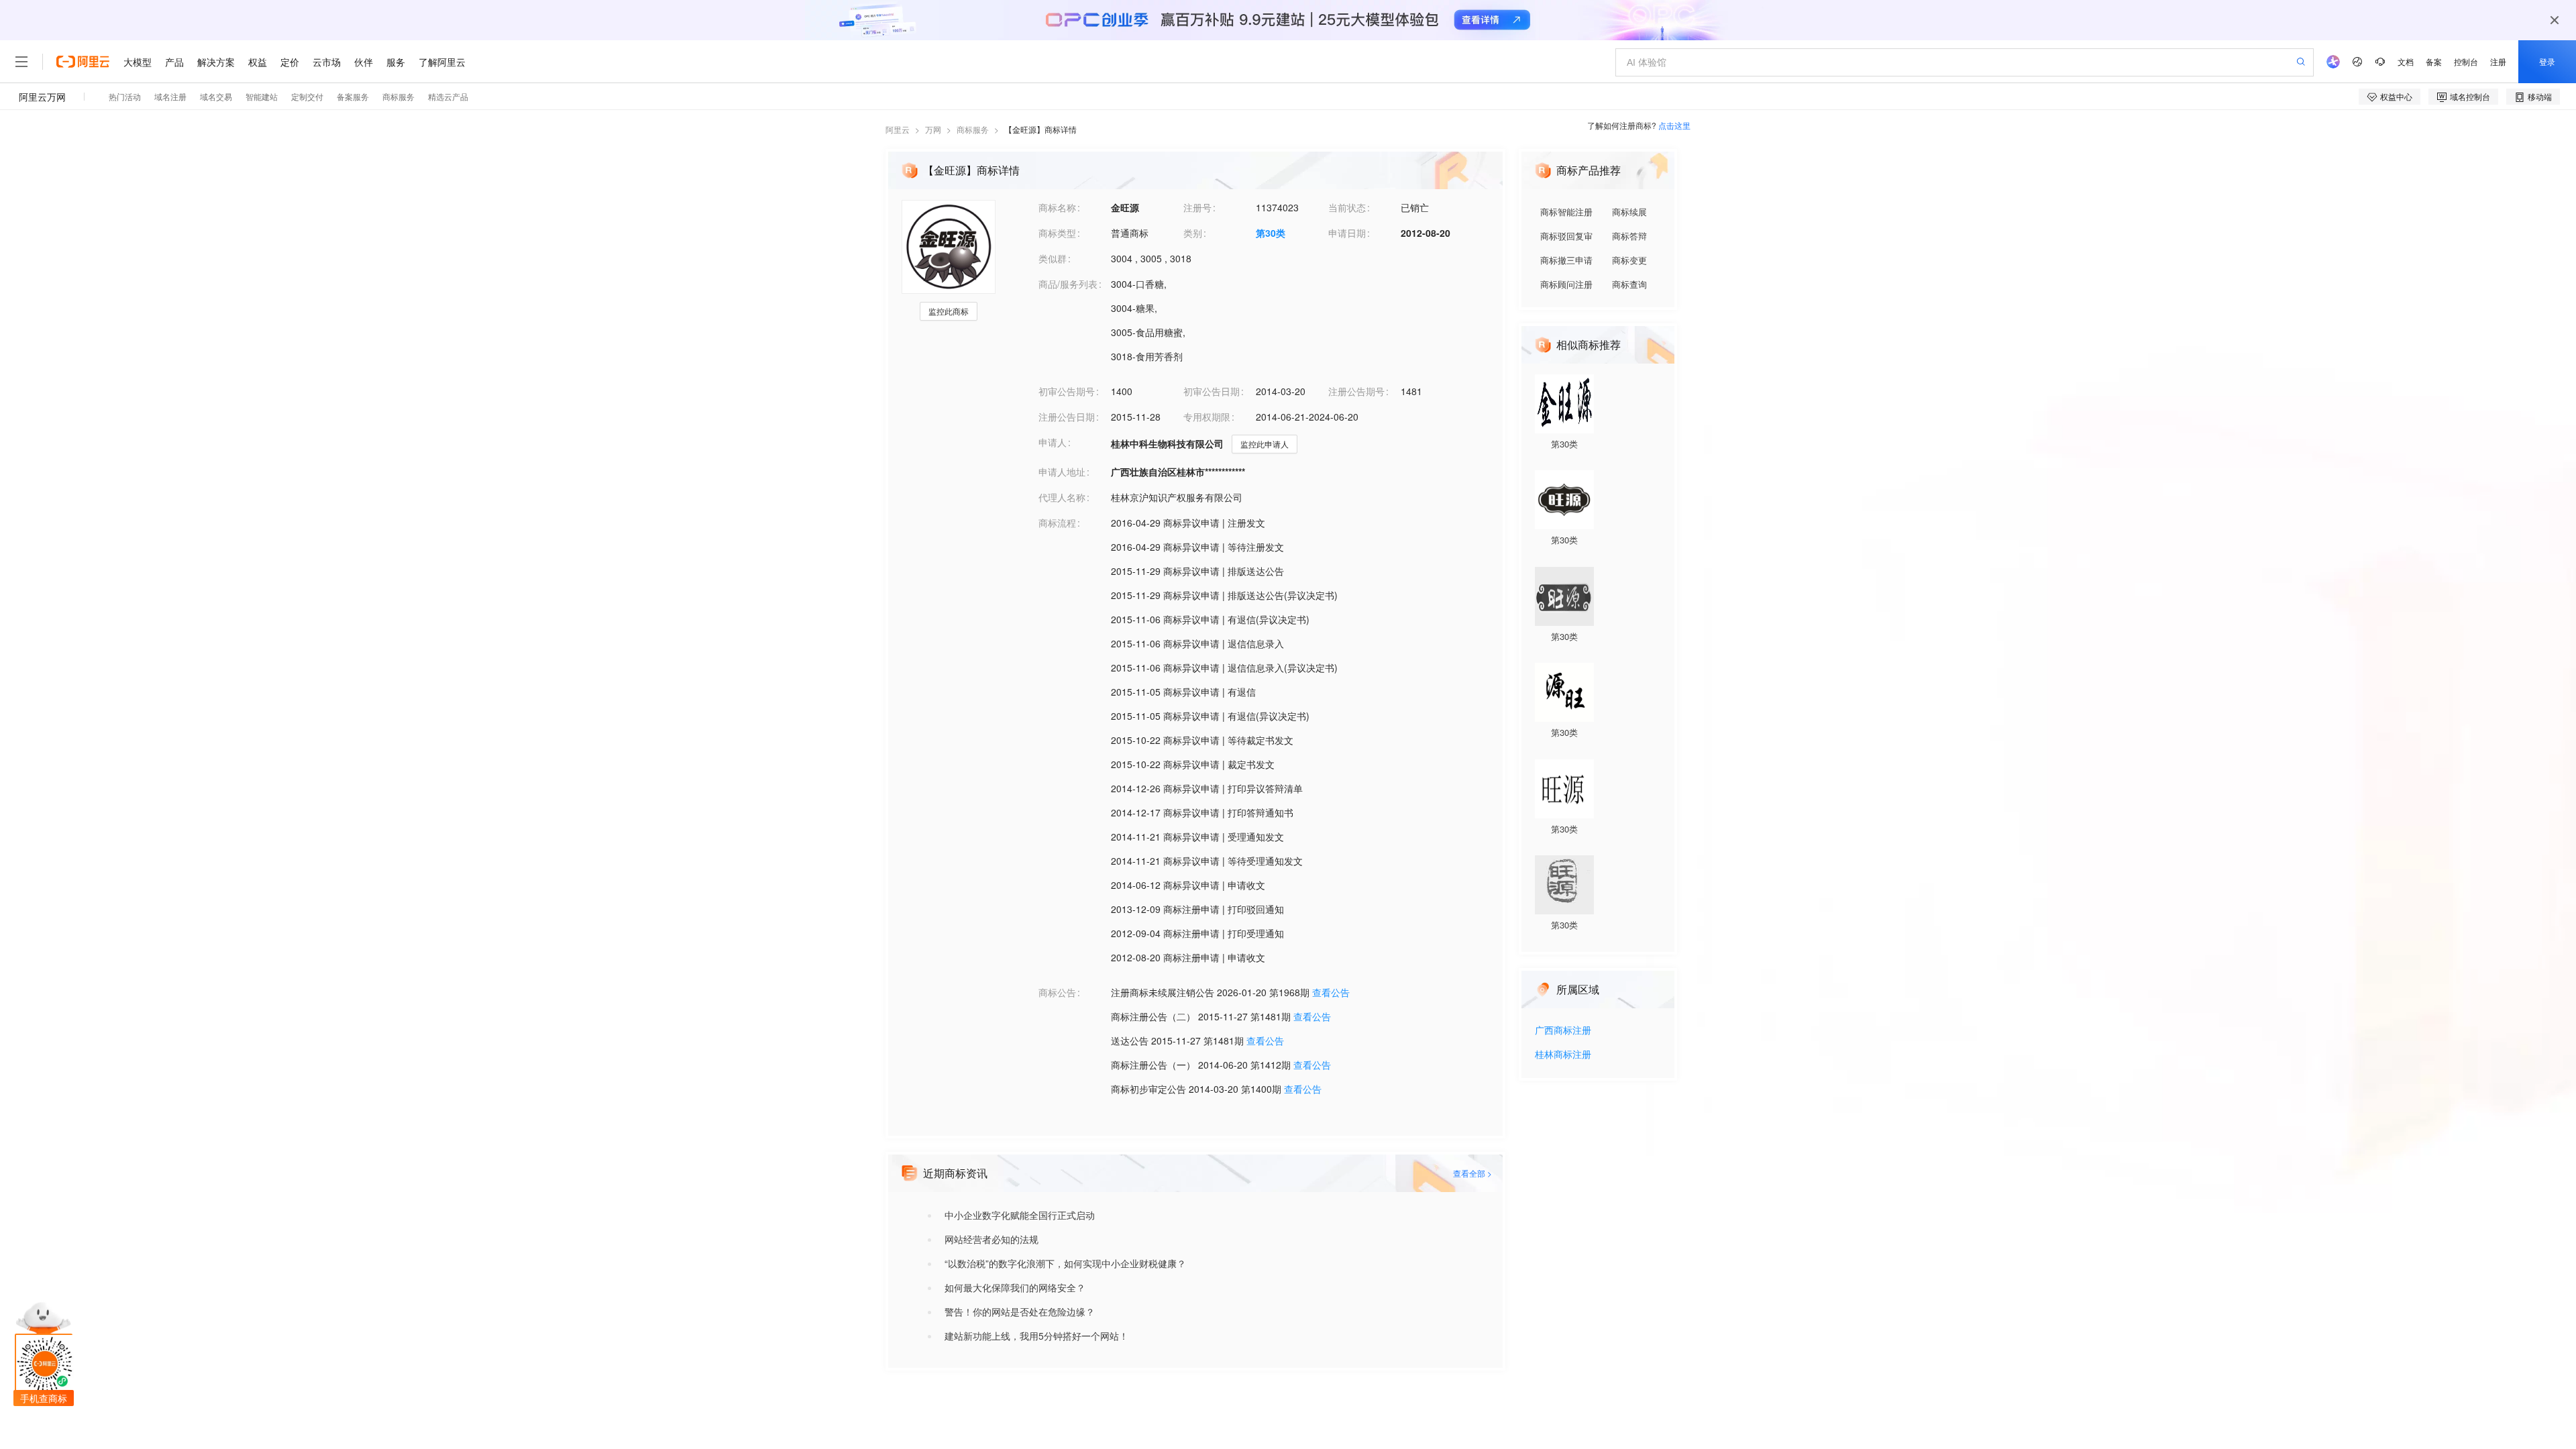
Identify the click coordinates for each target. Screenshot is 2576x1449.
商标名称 (1057, 207)
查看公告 (1331, 992)
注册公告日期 (1067, 417)
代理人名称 (1062, 497)
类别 (1193, 233)
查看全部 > (1472, 1173)
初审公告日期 (1212, 391)
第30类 (1271, 233)
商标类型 (1057, 233)
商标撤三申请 (1566, 260)
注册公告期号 (1356, 391)
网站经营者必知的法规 (991, 1239)
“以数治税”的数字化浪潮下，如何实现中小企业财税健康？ (1065, 1263)
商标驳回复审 (1566, 236)
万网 (933, 129)
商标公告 (1057, 992)
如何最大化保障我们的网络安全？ (1015, 1287)
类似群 (1053, 258)
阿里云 (898, 129)
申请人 (1053, 442)
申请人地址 (1062, 472)
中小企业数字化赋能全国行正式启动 (1020, 1215)
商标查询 (1629, 284)
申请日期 (1347, 233)
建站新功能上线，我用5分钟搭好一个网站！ (1036, 1336)
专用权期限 (1207, 417)
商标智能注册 (1566, 212)
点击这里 (1674, 125)
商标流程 (1057, 523)
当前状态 (1347, 207)
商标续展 (1629, 212)
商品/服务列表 (1068, 284)
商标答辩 (1629, 236)
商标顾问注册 (1566, 284)
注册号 (1197, 207)
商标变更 (1629, 260)
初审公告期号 (1067, 391)
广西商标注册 (1563, 1031)
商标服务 (973, 129)
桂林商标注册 (1563, 1055)
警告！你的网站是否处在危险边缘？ (1020, 1311)
